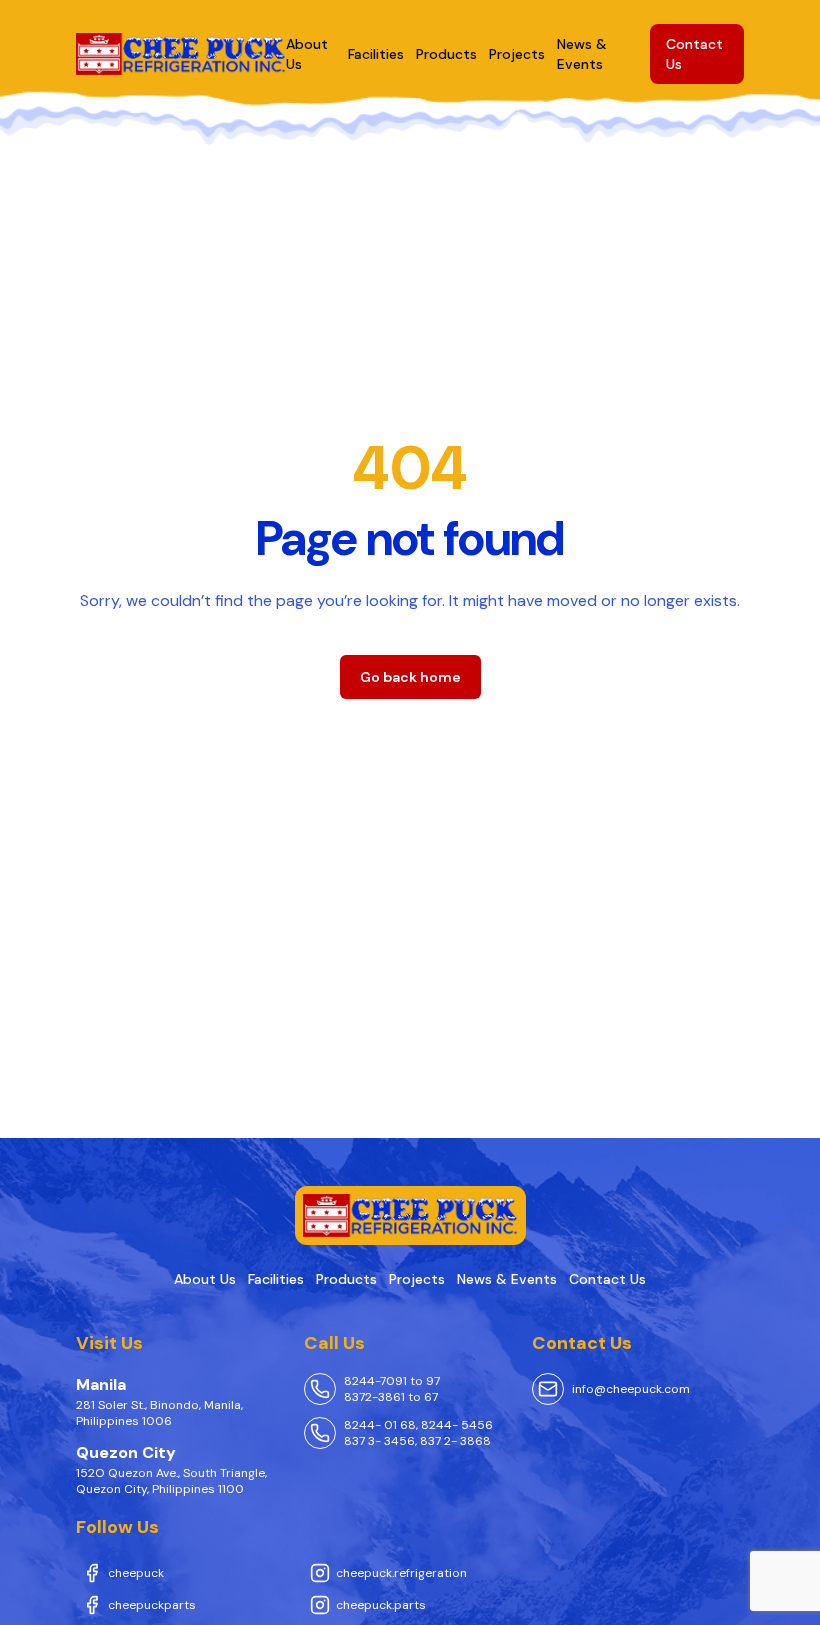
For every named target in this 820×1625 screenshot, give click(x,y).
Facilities (376, 54)
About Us (205, 1279)
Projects (517, 54)
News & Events (507, 1279)
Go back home (410, 677)
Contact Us (607, 1279)
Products (446, 54)
